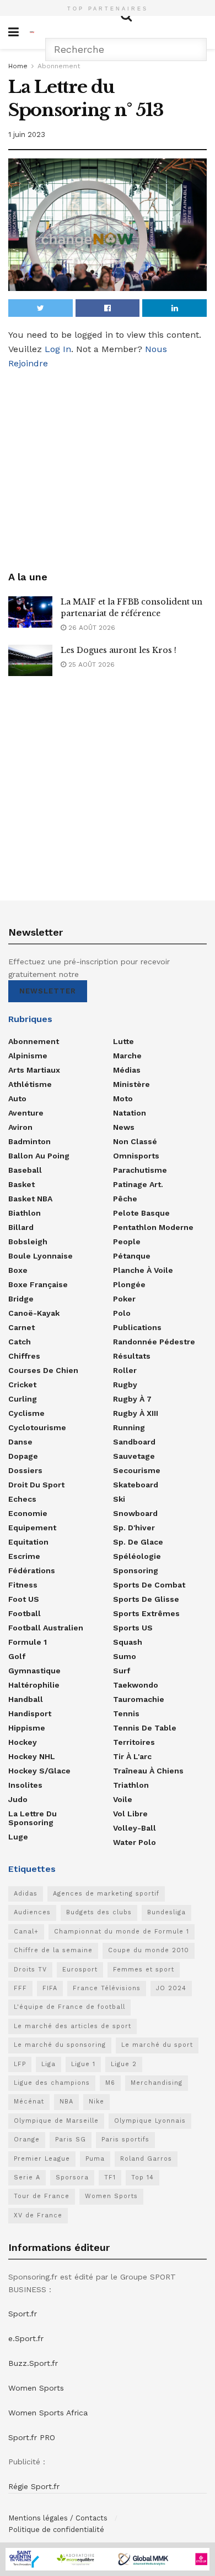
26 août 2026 (91, 628)
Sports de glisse (146, 1599)
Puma (95, 2159)
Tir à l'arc (132, 1756)
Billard (21, 1227)
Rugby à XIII (136, 1413)
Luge (18, 1837)
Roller (125, 1370)
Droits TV (30, 1970)
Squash (128, 1642)
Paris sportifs (125, 2140)
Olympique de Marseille (56, 2121)
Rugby (125, 1385)
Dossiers (25, 1470)
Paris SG (71, 2140)
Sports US (133, 1628)
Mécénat (29, 2102)
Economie (28, 1513)
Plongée (129, 1284)
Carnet (21, 1327)
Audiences (32, 1912)
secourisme (137, 1470)
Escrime (24, 1556)
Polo (122, 1313)
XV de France (38, 2215)
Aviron (20, 1127)
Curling (23, 1399)
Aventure (26, 1113)
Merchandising (157, 2083)
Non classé (135, 1141)
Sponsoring (136, 1570)
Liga (49, 2064)
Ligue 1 (83, 2064)
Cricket (22, 1385)
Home (18, 66)
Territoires (134, 1742)
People (127, 1242)
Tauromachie (139, 1699)
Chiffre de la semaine (53, 1950)
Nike (96, 2102)
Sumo (125, 1656)
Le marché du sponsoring (60, 2045)
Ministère (131, 1084)
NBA (66, 2102)
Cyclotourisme (37, 1427)
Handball (26, 1699)
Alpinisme (28, 1056)
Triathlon (131, 1785)
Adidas (26, 1894)
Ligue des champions (52, 2083)
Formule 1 (28, 1642)
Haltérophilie (34, 1685)
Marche (127, 1056)
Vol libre (130, 1814)
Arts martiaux (34, 1070)
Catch (20, 1342)
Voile (123, 1799)
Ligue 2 (124, 2064)
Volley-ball (135, 1828)
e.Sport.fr (26, 2338)
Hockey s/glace (39, 1771)
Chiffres (24, 1356)
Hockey (23, 1742)
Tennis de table (145, 1728)
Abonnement (59, 66)
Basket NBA (30, 1199)
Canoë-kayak (34, 1313)
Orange (27, 2140)
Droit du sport (36, 1485)
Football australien (46, 1628)
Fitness (23, 1585)
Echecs (22, 1499)
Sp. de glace (138, 1542)
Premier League (42, 2159)
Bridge (21, 1299)
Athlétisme (30, 1084)
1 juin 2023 (27, 134)
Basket (21, 1184)
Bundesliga (166, 1912)
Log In (58, 349)
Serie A (27, 2177)
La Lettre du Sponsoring (33, 1818)
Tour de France (42, 2196)
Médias (127, 1070)
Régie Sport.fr (34, 2486)
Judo (18, 1799)
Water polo (135, 1842)
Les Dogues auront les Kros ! (119, 650)
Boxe (18, 1270)
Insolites (25, 1785)
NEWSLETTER (48, 991)
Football (25, 1613)
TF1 (110, 2177)
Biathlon (25, 1213)
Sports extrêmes (146, 1613)
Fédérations (32, 1570)
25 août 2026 (90, 664)
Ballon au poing (39, 1156)
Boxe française (38, 1284)
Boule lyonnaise (41, 1256)
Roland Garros (146, 2159)
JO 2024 (171, 1988)
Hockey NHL (32, 1756)
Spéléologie (137, 1556)
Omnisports (136, 1156)
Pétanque (132, 1256)
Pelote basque (141, 1213)
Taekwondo (136, 1685)
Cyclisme (26, 1413)
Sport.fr (23, 2314)
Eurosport (80, 1970)
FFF (20, 1988)
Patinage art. (138, 1184)
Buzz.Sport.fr (33, 2363)
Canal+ (26, 1932)
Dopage (23, 1456)
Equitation (28, 1542)
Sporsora (72, 2177)
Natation (130, 1113)
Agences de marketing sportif (106, 1894)
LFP (20, 2064)
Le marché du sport (157, 2045)
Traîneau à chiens (148, 1771)
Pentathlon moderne (153, 1227)
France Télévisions (107, 1988)
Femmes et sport (144, 1970)
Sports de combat (149, 1585)
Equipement (32, 1528)
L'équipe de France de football (69, 2007)
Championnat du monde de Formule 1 (122, 1932)
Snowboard (135, 1513)
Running (129, 1427)
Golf (17, 1656)
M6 (110, 2083)
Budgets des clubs (99, 1912)
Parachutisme (140, 1170)
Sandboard (134, 1442)
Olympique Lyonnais (150, 2121)
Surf (122, 1671)
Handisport (30, 1713)
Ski (119, 1499)
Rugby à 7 (132, 1399)
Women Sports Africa (48, 2413)
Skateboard (136, 1485)
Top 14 (143, 2177)
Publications (137, 1327)
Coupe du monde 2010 (149, 1950)
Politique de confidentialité (56, 2530)
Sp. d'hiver (134, 1528)
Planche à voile (143, 1270)
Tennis (126, 1713)
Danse (20, 1442)
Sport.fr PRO (32, 2437)
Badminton (29, 1141)
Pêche (125, 1199)
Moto (123, 1098)
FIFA (50, 1988)
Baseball (25, 1170)
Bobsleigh (28, 1242)
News (124, 1127)
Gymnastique (34, 1671)
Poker (124, 1299)
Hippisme (27, 1728)
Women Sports (111, 2196)
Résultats (132, 1356)
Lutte (123, 1041)
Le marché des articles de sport (72, 2026)
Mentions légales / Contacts (58, 2518)
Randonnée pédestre (154, 1342)
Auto (17, 1098)
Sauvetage (134, 1456)
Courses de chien (43, 1370)
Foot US (24, 1599)
